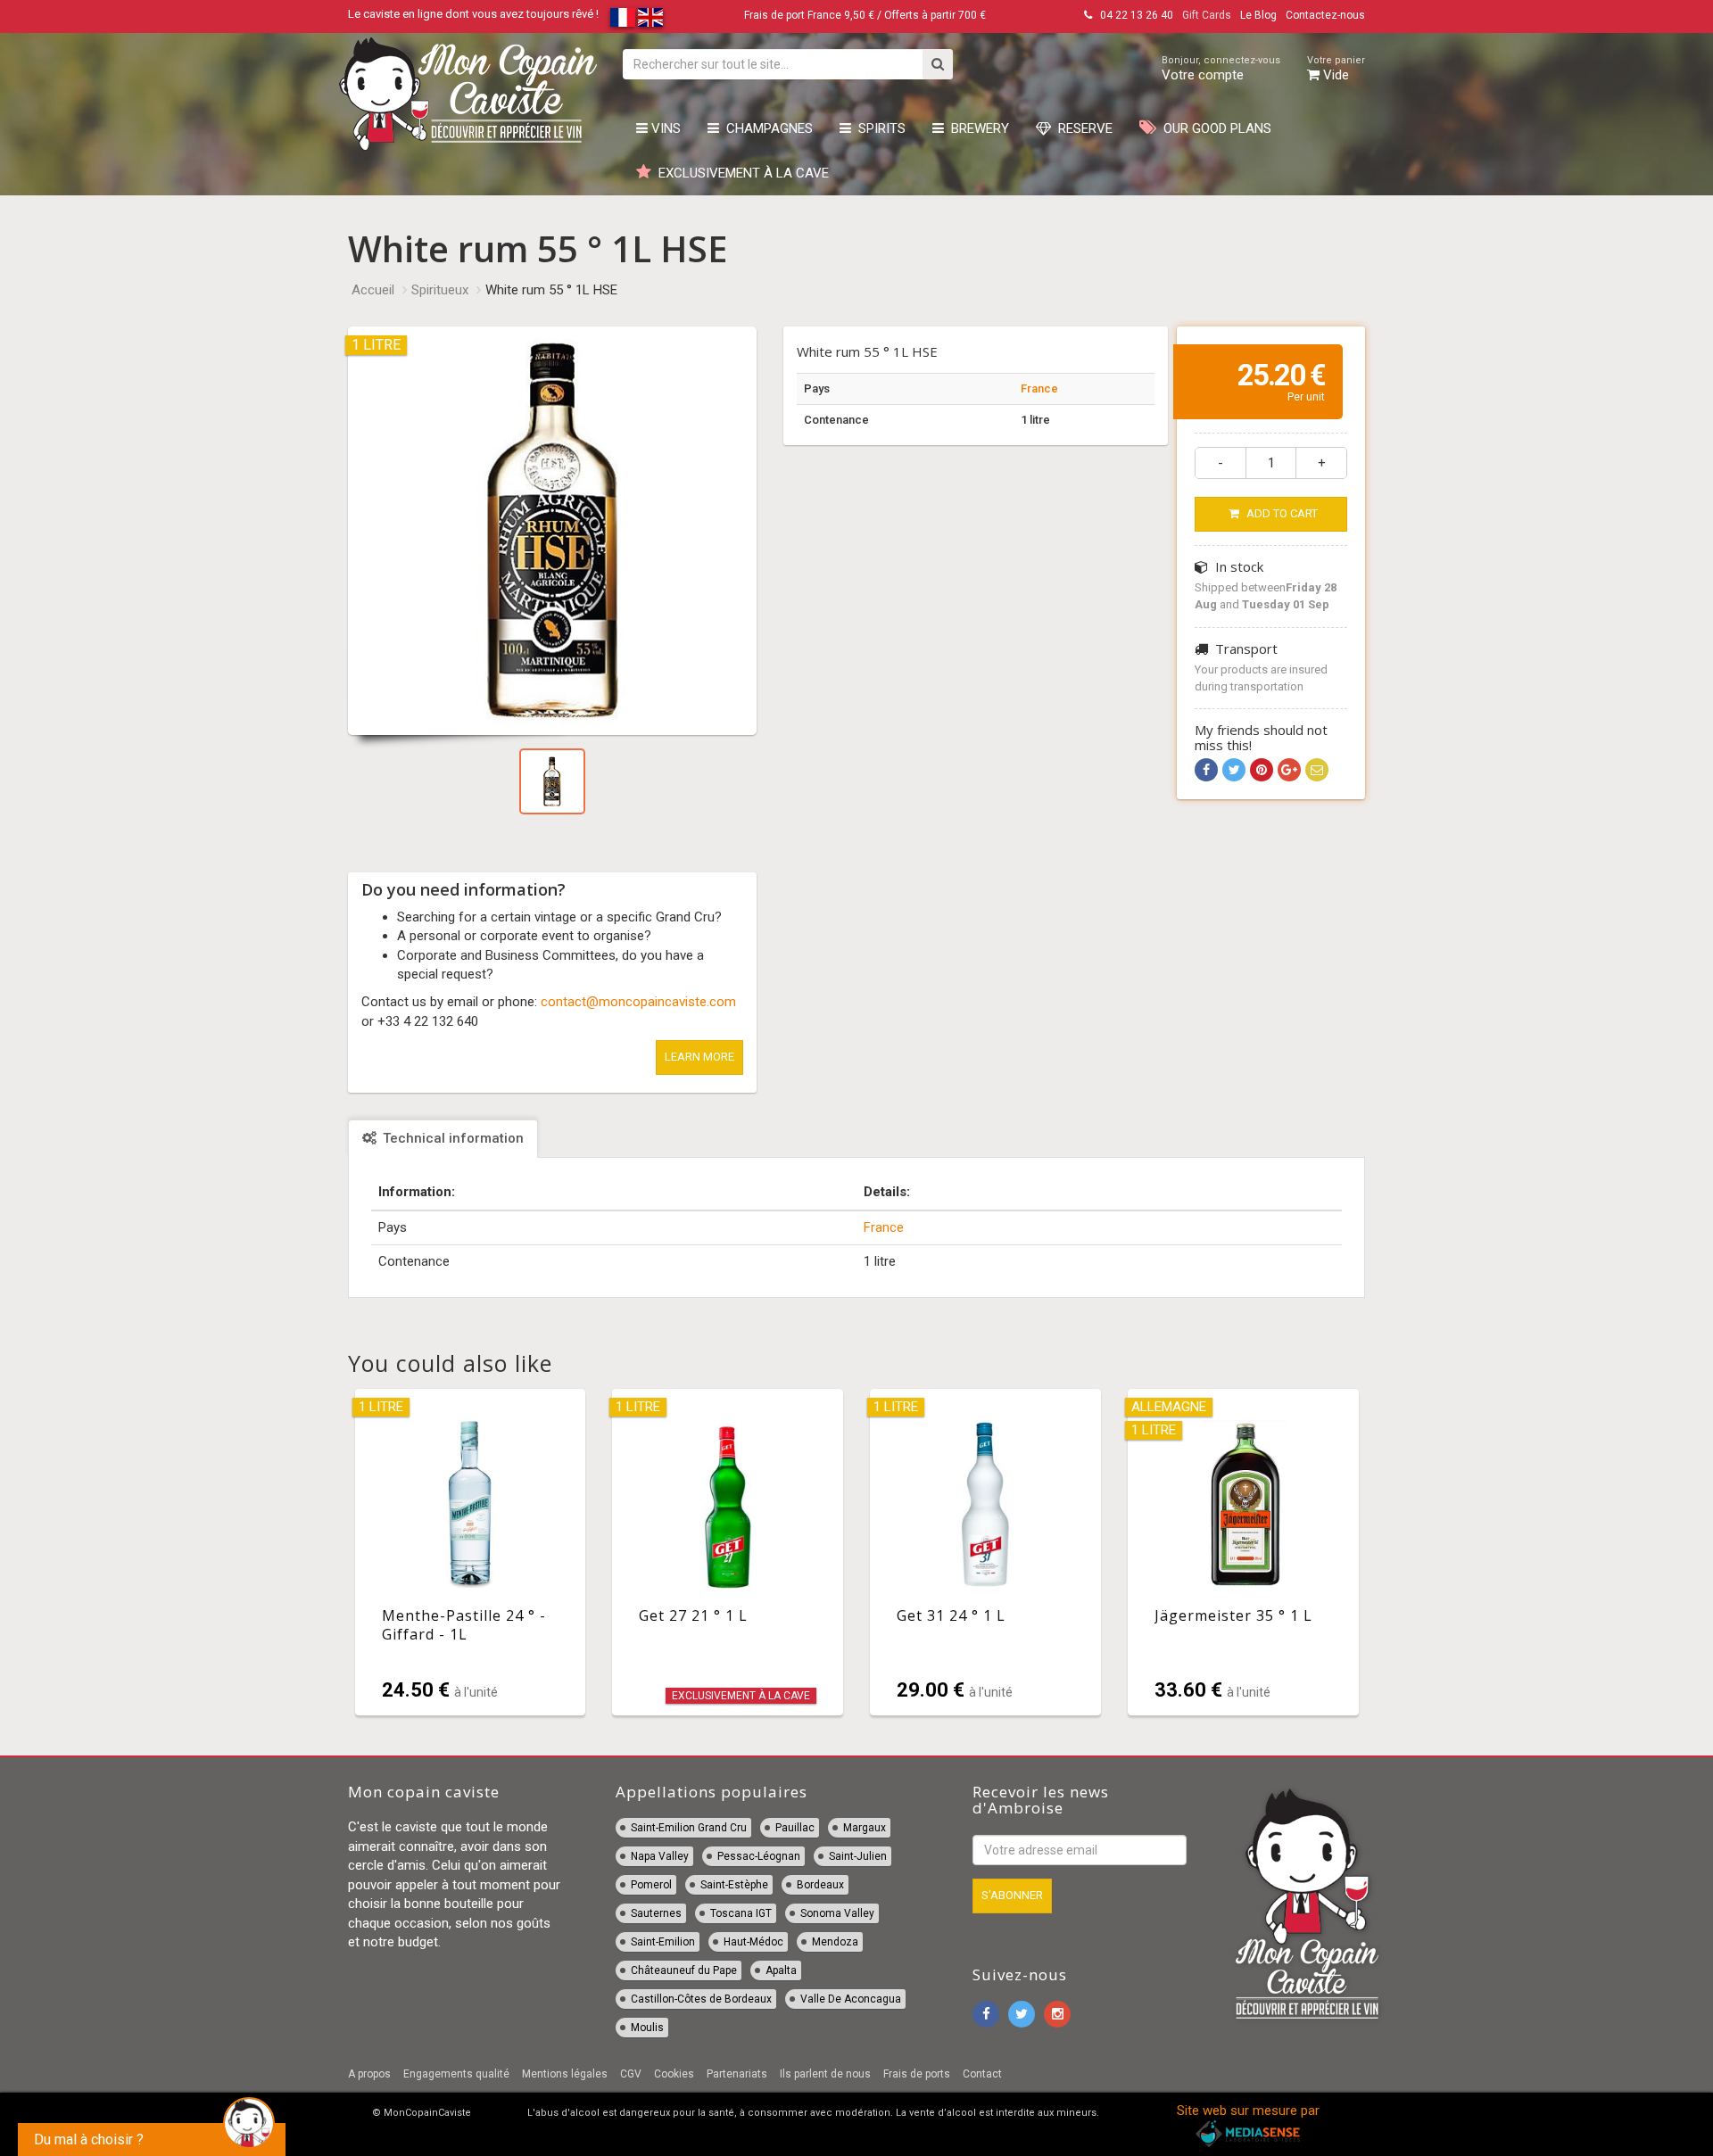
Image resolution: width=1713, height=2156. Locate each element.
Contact (982, 2074)
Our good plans (1214, 128)
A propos (369, 2074)
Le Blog (1258, 15)
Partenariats (737, 2074)
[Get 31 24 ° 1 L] (985, 1552)
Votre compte (1221, 69)
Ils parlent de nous (825, 2074)
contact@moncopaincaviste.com (638, 1002)
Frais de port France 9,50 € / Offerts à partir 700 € (865, 15)
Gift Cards (1207, 15)
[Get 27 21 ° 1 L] (728, 1552)
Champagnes (766, 128)
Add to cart (1281, 513)
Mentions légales (565, 2074)
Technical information (451, 1138)
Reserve (1082, 128)
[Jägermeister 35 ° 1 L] (1243, 1552)
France (1039, 388)
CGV (631, 2074)
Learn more (699, 1057)
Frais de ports (917, 2074)
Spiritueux (440, 290)
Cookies (674, 2074)
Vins (664, 128)
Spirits (878, 128)
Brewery (976, 128)
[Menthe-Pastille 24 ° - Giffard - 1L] (471, 1552)
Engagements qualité (456, 2074)
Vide (1336, 69)
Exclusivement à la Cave (740, 173)
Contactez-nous (1325, 15)
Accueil (373, 290)
